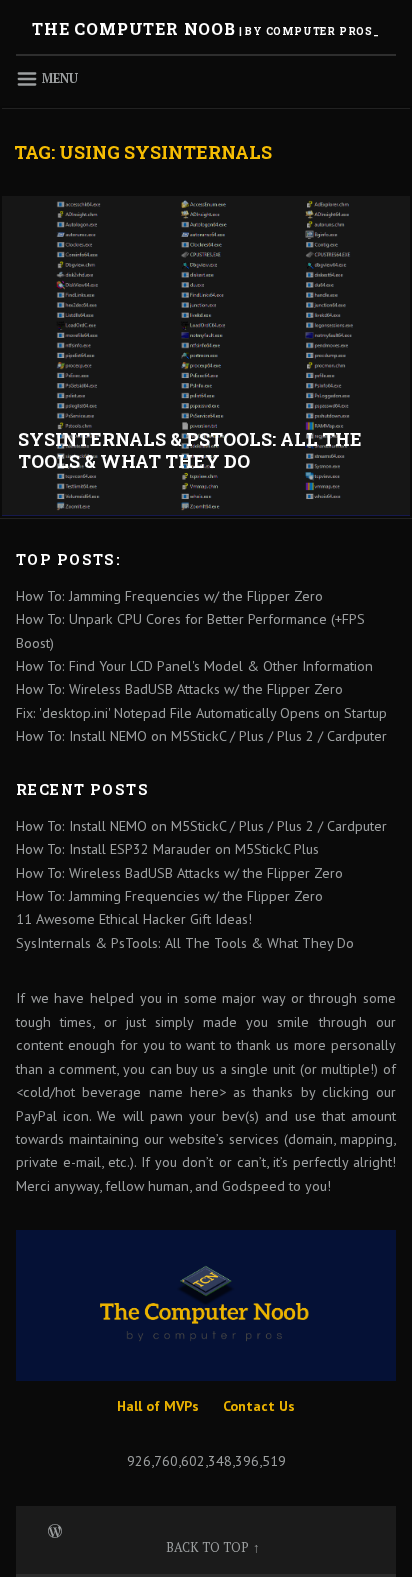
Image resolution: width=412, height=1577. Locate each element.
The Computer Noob (134, 28)
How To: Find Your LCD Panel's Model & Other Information (194, 666)
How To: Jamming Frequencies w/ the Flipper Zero (169, 596)
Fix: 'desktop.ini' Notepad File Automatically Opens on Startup (201, 713)
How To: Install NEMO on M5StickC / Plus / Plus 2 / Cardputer (201, 736)
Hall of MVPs (158, 1406)
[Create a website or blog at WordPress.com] (55, 1529)
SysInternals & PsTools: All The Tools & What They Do (190, 450)
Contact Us (259, 1406)
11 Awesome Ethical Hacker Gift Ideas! (134, 919)
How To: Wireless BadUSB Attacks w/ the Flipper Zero (179, 689)
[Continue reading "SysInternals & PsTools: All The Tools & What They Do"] (206, 355)
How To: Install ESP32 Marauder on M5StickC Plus (167, 849)
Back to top (207, 1547)
